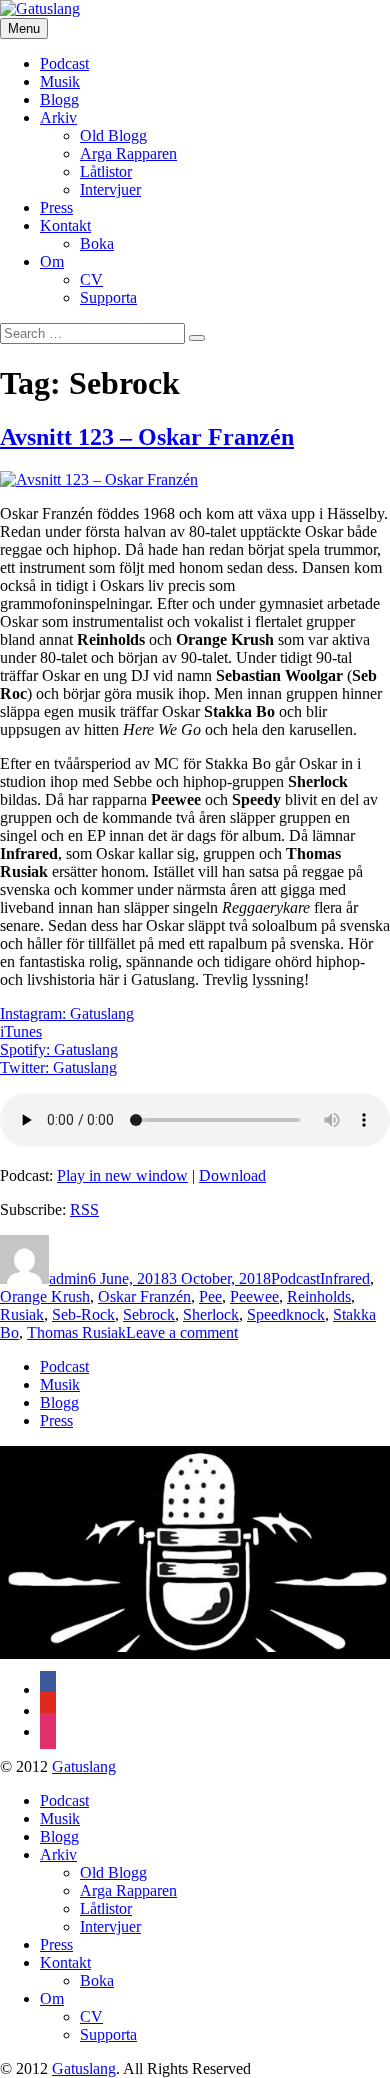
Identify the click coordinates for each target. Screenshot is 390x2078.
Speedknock (286, 1314)
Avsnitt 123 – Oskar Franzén (147, 437)
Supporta (108, 297)
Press (56, 207)
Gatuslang (84, 1766)
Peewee (254, 1296)
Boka (97, 243)
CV (91, 279)
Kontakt (65, 225)
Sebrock (149, 1314)
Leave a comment (182, 1332)
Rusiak (22, 1314)
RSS (84, 1209)
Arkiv (58, 117)
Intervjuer (110, 189)
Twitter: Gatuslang (58, 1067)
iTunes (21, 1031)
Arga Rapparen (128, 153)
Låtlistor (106, 171)
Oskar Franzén (144, 1296)
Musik (60, 81)
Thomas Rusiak (76, 1332)
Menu (24, 28)
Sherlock (211, 1314)
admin (68, 1278)
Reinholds (319, 1296)
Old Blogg (113, 135)
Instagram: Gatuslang (67, 1013)
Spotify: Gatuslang (59, 1049)
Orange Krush (45, 1296)
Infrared (345, 1278)
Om (52, 261)
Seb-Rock (83, 1314)
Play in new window (122, 1175)
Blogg (59, 99)
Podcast (64, 63)
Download (232, 1175)
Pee (210, 1296)
